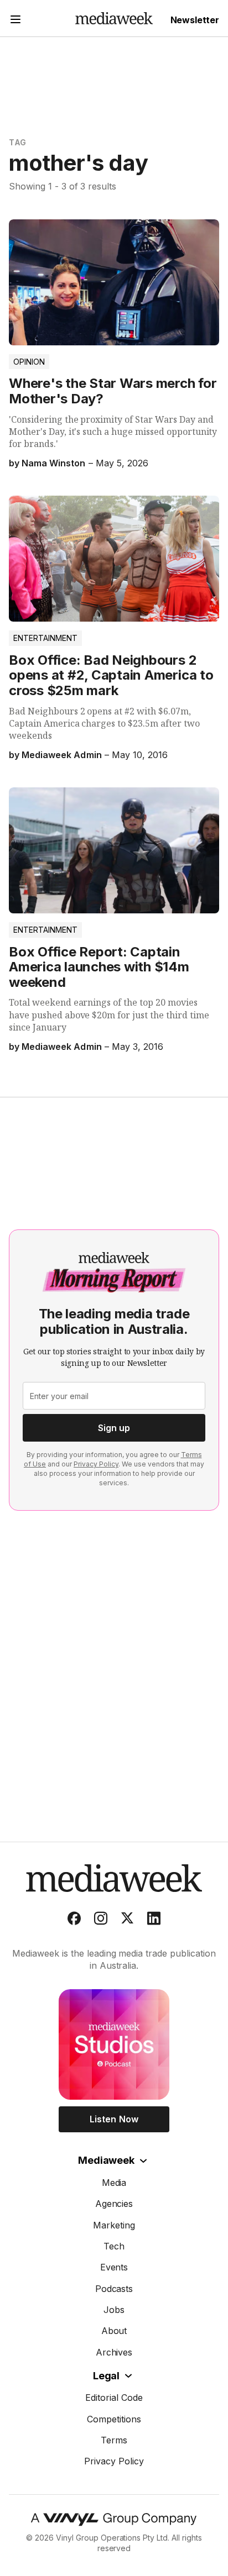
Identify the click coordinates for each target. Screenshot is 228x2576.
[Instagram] (101, 1921)
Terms (114, 2440)
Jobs (114, 2310)
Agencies (114, 2204)
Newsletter (195, 20)
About (114, 2331)
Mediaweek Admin (61, 755)
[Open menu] (15, 21)
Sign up (114, 1428)
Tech (114, 2246)
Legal (106, 2376)
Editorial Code (114, 2398)
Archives (114, 2352)
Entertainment (45, 638)
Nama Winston (53, 463)
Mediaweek (106, 2160)
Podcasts (114, 2289)
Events (114, 2267)
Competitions (114, 2419)
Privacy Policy (96, 1464)
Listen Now (114, 2119)
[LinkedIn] (154, 1921)
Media (114, 2183)
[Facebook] (74, 1921)
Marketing (114, 2225)
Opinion (29, 362)
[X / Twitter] (127, 1921)
